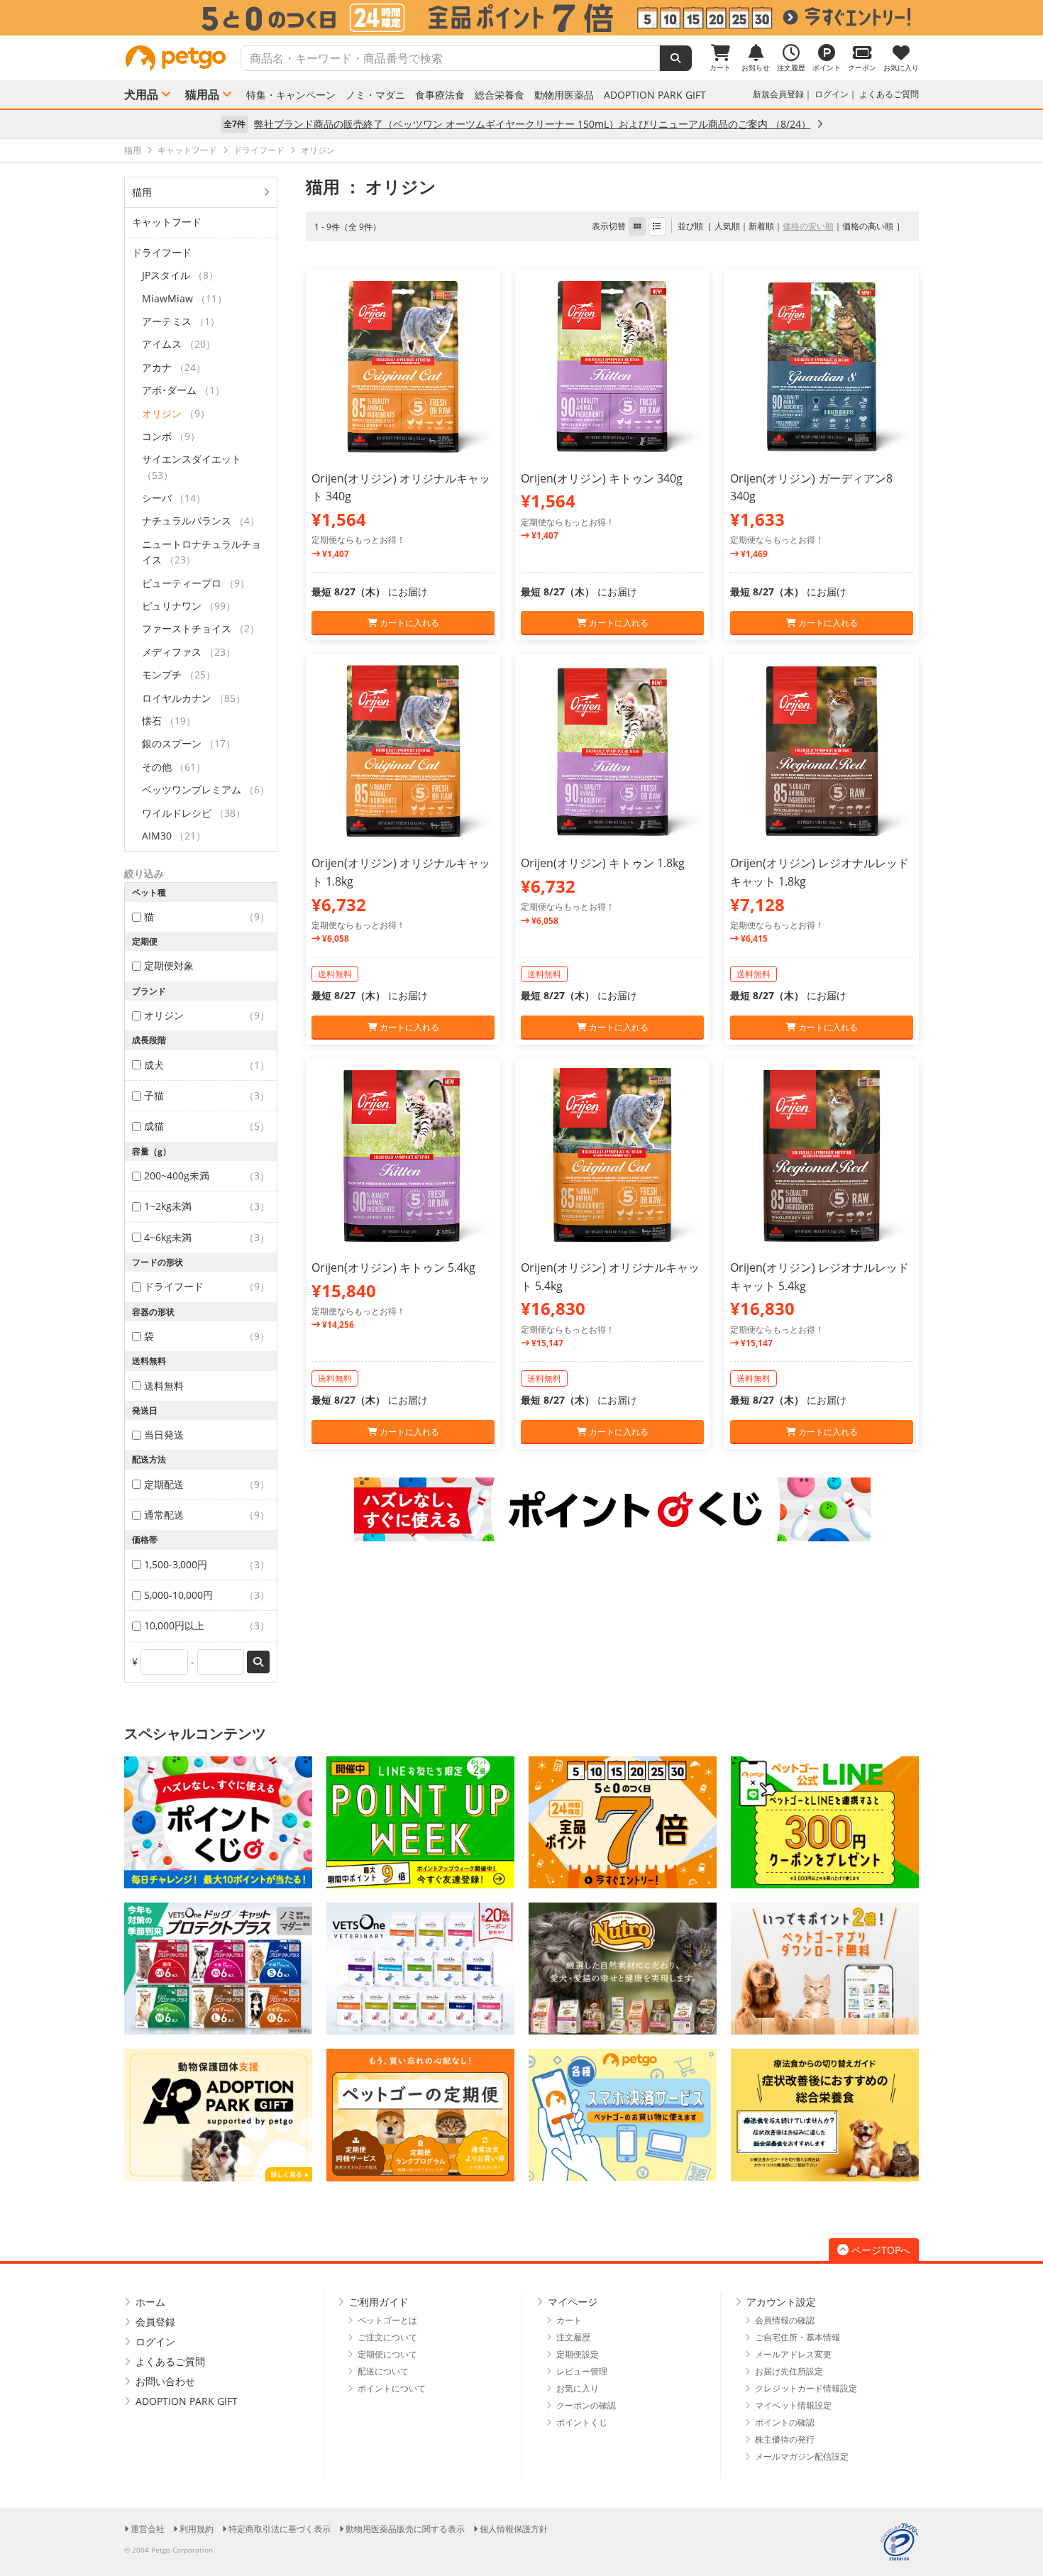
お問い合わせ (165, 2381)
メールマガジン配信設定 (802, 2456)
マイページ (573, 2302)
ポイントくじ (582, 2422)
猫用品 (202, 94)
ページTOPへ (881, 2250)
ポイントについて (392, 2388)
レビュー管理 (582, 2371)
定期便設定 (578, 2354)
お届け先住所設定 (789, 2371)
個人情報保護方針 (514, 2529)
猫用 (142, 192)
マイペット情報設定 (793, 2405)
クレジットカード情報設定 (806, 2388)
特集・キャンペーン (291, 95)
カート (569, 2320)
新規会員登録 (778, 94)
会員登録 (155, 2322)
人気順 (727, 226)
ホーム (150, 2302)
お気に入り (578, 2388)
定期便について (387, 2354)
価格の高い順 (868, 226)
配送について (383, 2371)
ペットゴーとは (387, 2320)
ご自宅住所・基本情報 (798, 2337)
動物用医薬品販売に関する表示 (405, 2529)
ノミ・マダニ (375, 95)
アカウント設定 (781, 2302)
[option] (521, 18)
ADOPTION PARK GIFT (655, 95)
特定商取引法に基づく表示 (280, 2529)
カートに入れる (408, 623)
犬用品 (141, 94)
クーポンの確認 (586, 2405)
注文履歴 (573, 2337)
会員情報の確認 (785, 2320)
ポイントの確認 (785, 2422)
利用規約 (197, 2529)
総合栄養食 (500, 95)
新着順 (761, 226)
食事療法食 (440, 95)
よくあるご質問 (889, 94)
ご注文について (387, 2337)
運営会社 (148, 2529)
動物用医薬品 (564, 95)
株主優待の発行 (785, 2439)
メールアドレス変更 (793, 2354)
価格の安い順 (808, 226)
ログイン (832, 94)
